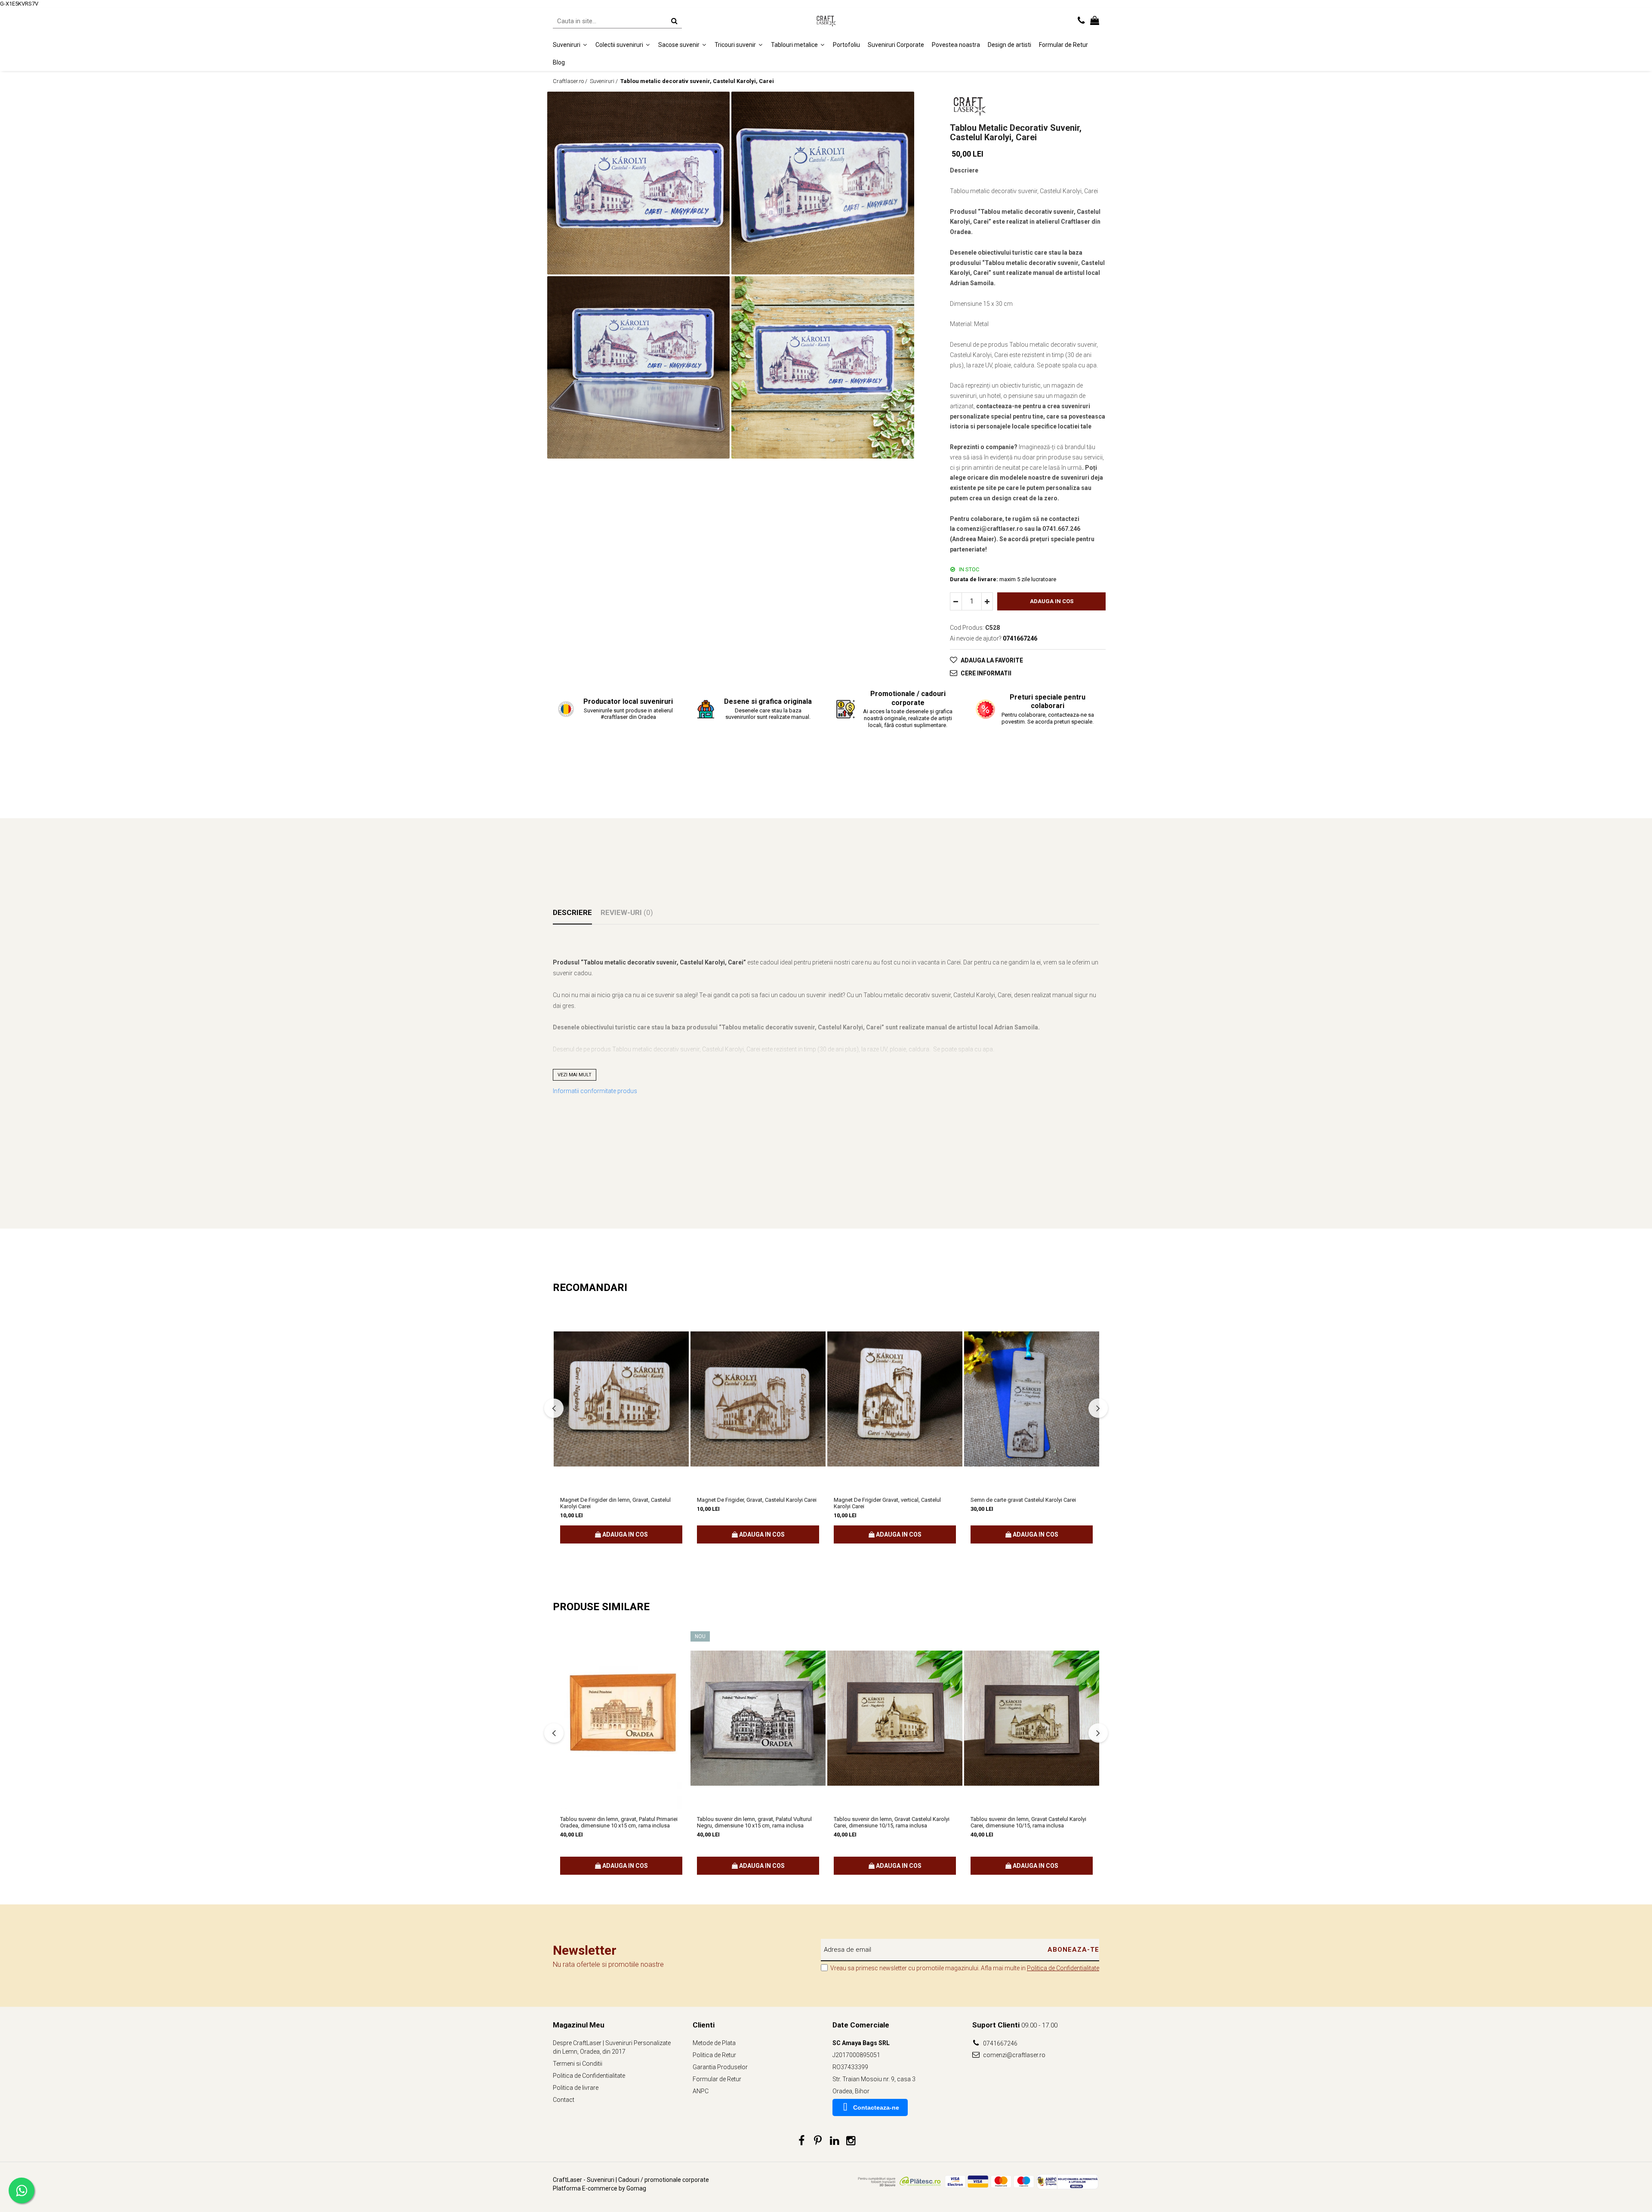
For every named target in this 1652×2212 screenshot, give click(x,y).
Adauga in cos (1052, 601)
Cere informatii (986, 673)
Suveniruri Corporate (896, 45)
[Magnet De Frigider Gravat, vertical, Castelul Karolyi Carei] (895, 1399)
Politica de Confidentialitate (1063, 1968)
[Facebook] (802, 2141)
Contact (564, 2100)
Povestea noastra (956, 45)
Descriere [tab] (572, 912)
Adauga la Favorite (992, 660)
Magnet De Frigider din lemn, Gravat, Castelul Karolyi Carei (615, 1503)
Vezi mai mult (575, 1075)
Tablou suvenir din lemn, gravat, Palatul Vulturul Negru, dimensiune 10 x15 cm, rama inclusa (754, 1822)
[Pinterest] (818, 2141)
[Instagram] (851, 2141)
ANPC (701, 2091)
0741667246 (1000, 2043)
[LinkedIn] (834, 2141)
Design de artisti (1009, 45)
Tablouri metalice (795, 45)
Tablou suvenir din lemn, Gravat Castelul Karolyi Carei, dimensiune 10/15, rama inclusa (892, 1822)
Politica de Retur (714, 2055)
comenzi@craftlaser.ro (1014, 2055)
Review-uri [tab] (627, 912)
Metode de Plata (714, 2043)
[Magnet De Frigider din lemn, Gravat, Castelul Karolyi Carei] (621, 1399)
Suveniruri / (604, 81)
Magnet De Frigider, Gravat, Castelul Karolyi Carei (757, 1500)
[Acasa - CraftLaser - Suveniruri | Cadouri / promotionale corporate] (826, 21)
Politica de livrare (576, 2088)
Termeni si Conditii (578, 2064)
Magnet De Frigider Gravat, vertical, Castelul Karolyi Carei (887, 1503)
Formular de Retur (1063, 45)
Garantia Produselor (720, 2067)
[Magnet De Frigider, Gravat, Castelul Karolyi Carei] (758, 1399)
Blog (559, 62)
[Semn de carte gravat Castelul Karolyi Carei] (1032, 1399)
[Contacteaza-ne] (1081, 21)
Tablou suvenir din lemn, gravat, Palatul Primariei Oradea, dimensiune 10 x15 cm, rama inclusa (619, 1822)
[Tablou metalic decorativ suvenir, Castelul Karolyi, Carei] (638, 183)
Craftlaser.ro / (571, 81)
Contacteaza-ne (876, 2107)
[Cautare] (674, 21)
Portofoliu (846, 45)
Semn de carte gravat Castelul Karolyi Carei (1023, 1500)
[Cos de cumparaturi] (1095, 21)
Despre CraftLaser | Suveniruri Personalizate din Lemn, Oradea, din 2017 (612, 2047)
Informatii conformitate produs (595, 1091)
